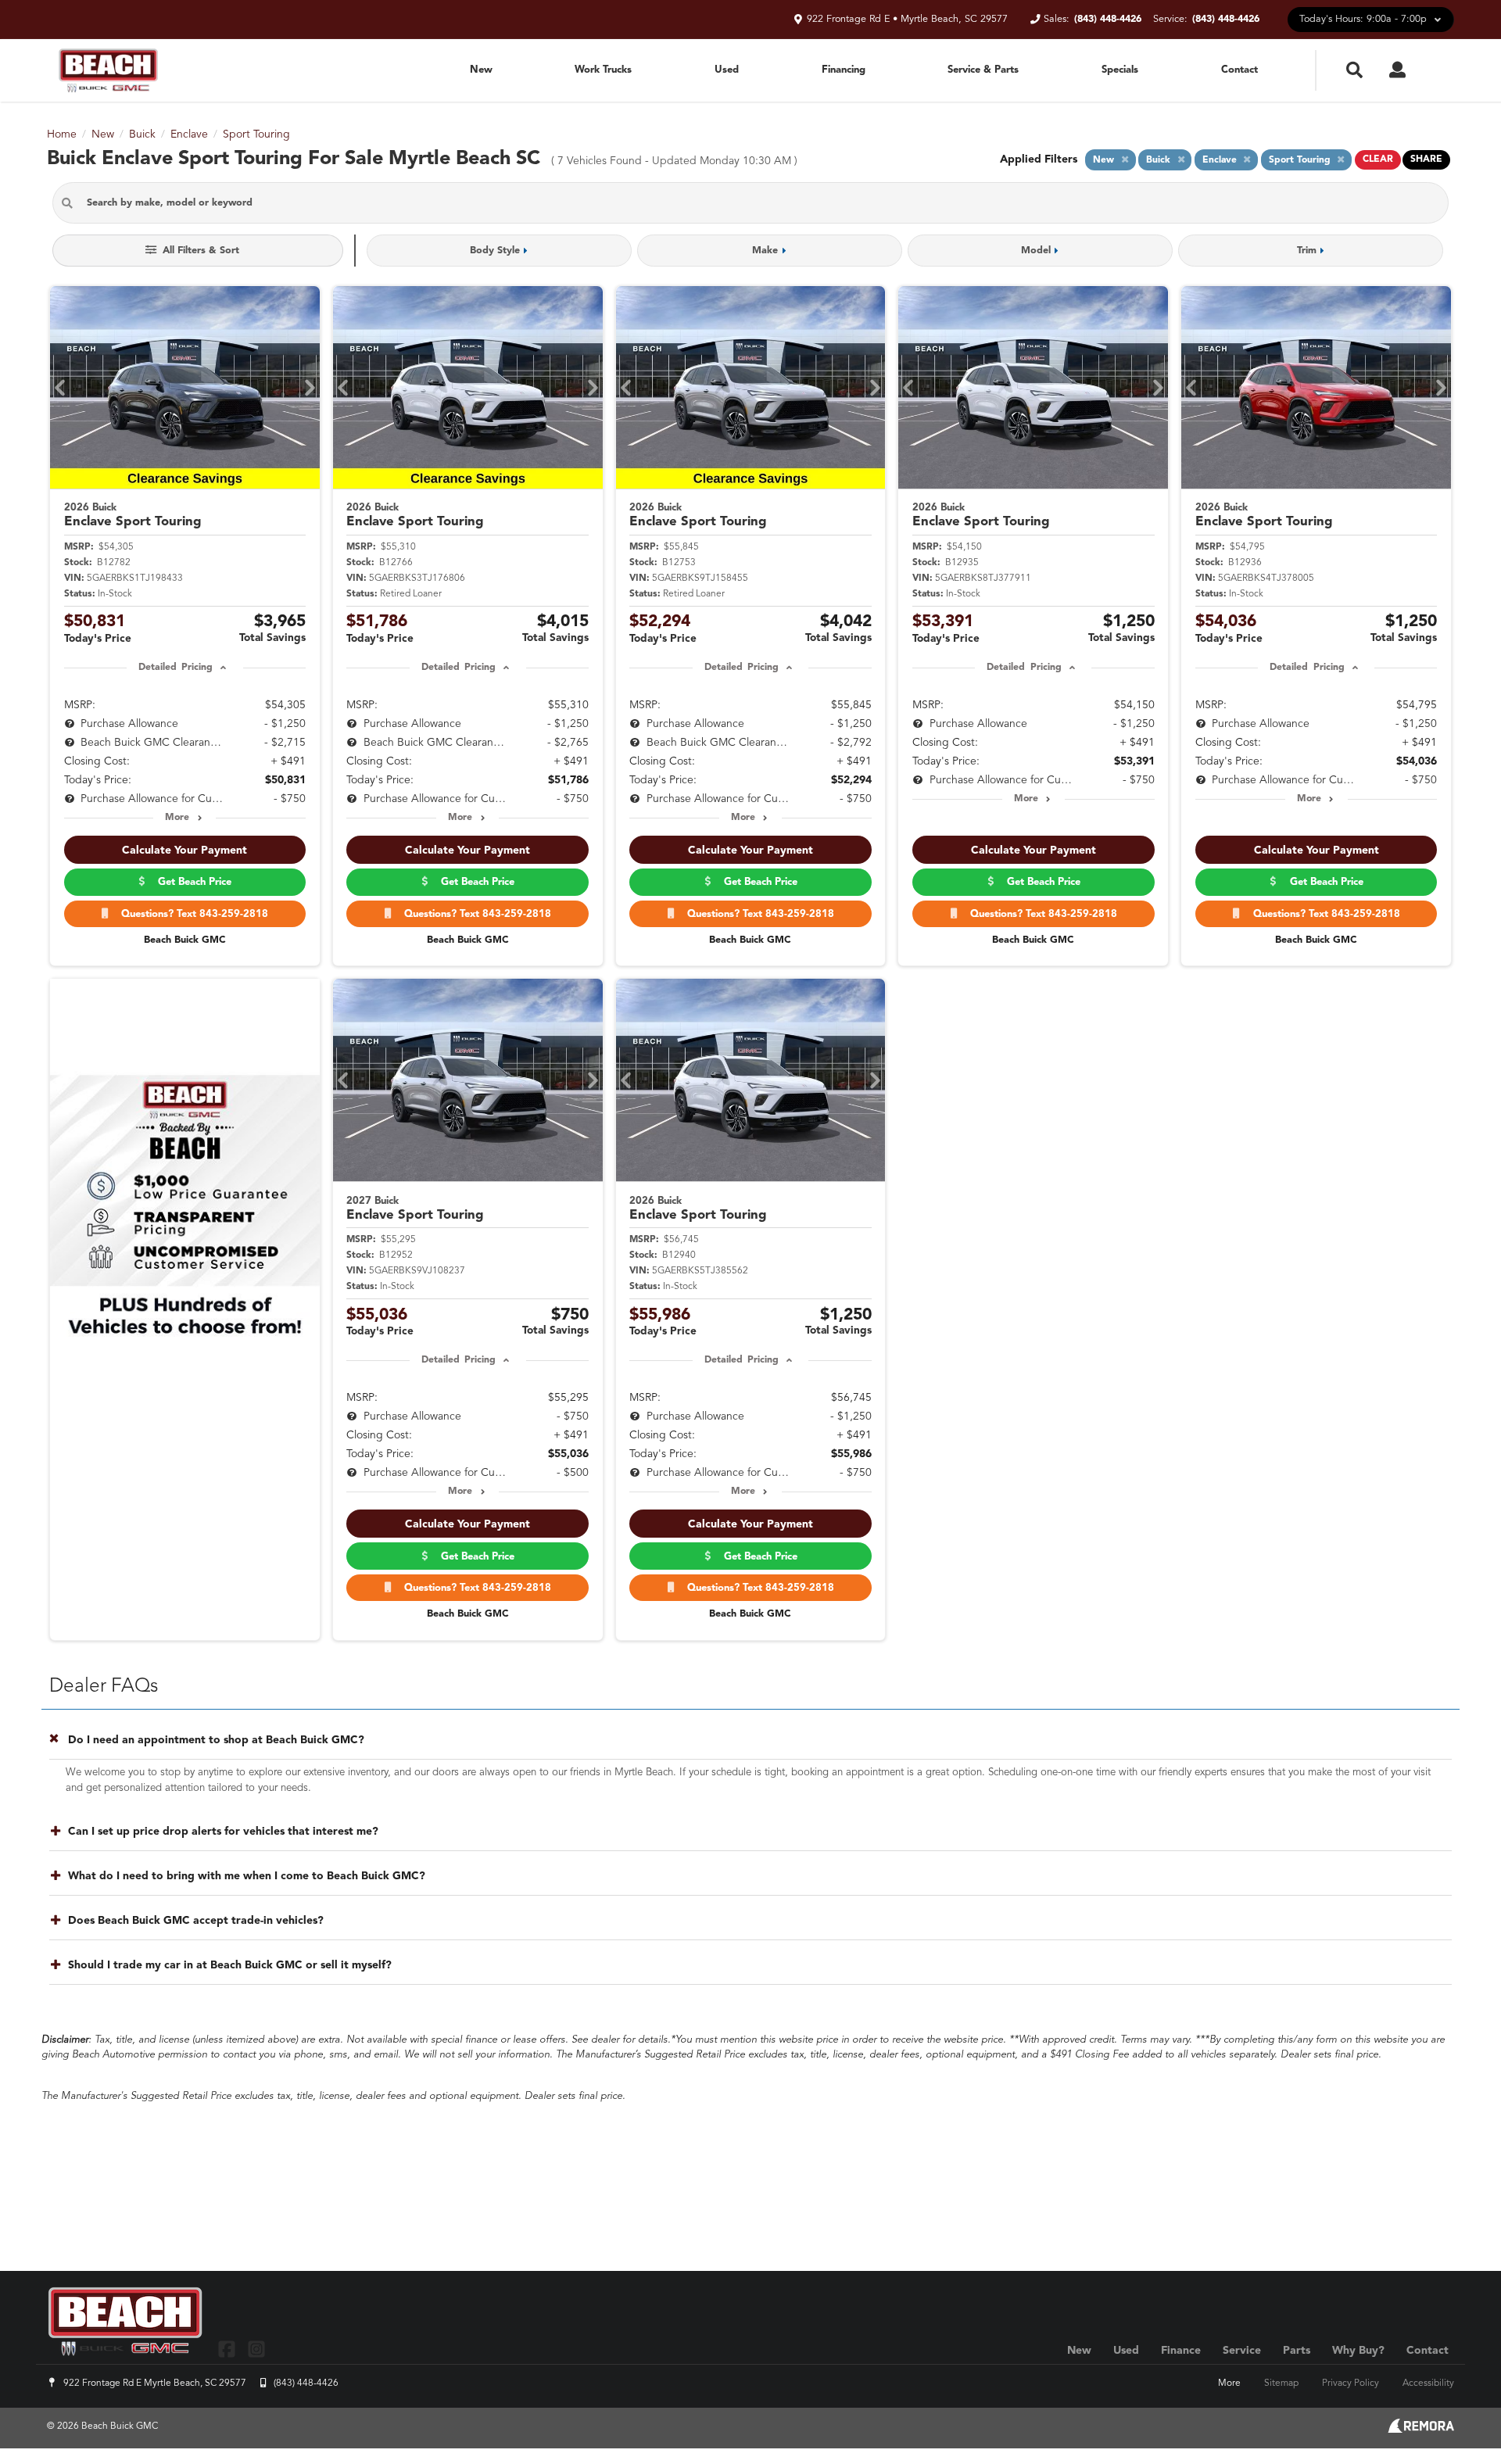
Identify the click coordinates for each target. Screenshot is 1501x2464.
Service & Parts (983, 70)
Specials (1120, 70)
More (177, 818)
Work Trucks (603, 70)
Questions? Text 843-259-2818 (192, 914)
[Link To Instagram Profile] (256, 2349)
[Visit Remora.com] (1421, 2430)
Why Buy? (1358, 2351)
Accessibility (1428, 2383)
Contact (1239, 70)
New (481, 70)
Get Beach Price (192, 882)
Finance (1181, 2351)
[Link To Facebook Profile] (229, 2349)
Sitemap (1281, 2383)
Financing (844, 70)
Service (1242, 2351)
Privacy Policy (1351, 2383)
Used (727, 70)
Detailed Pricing (176, 668)
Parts (1297, 2351)
